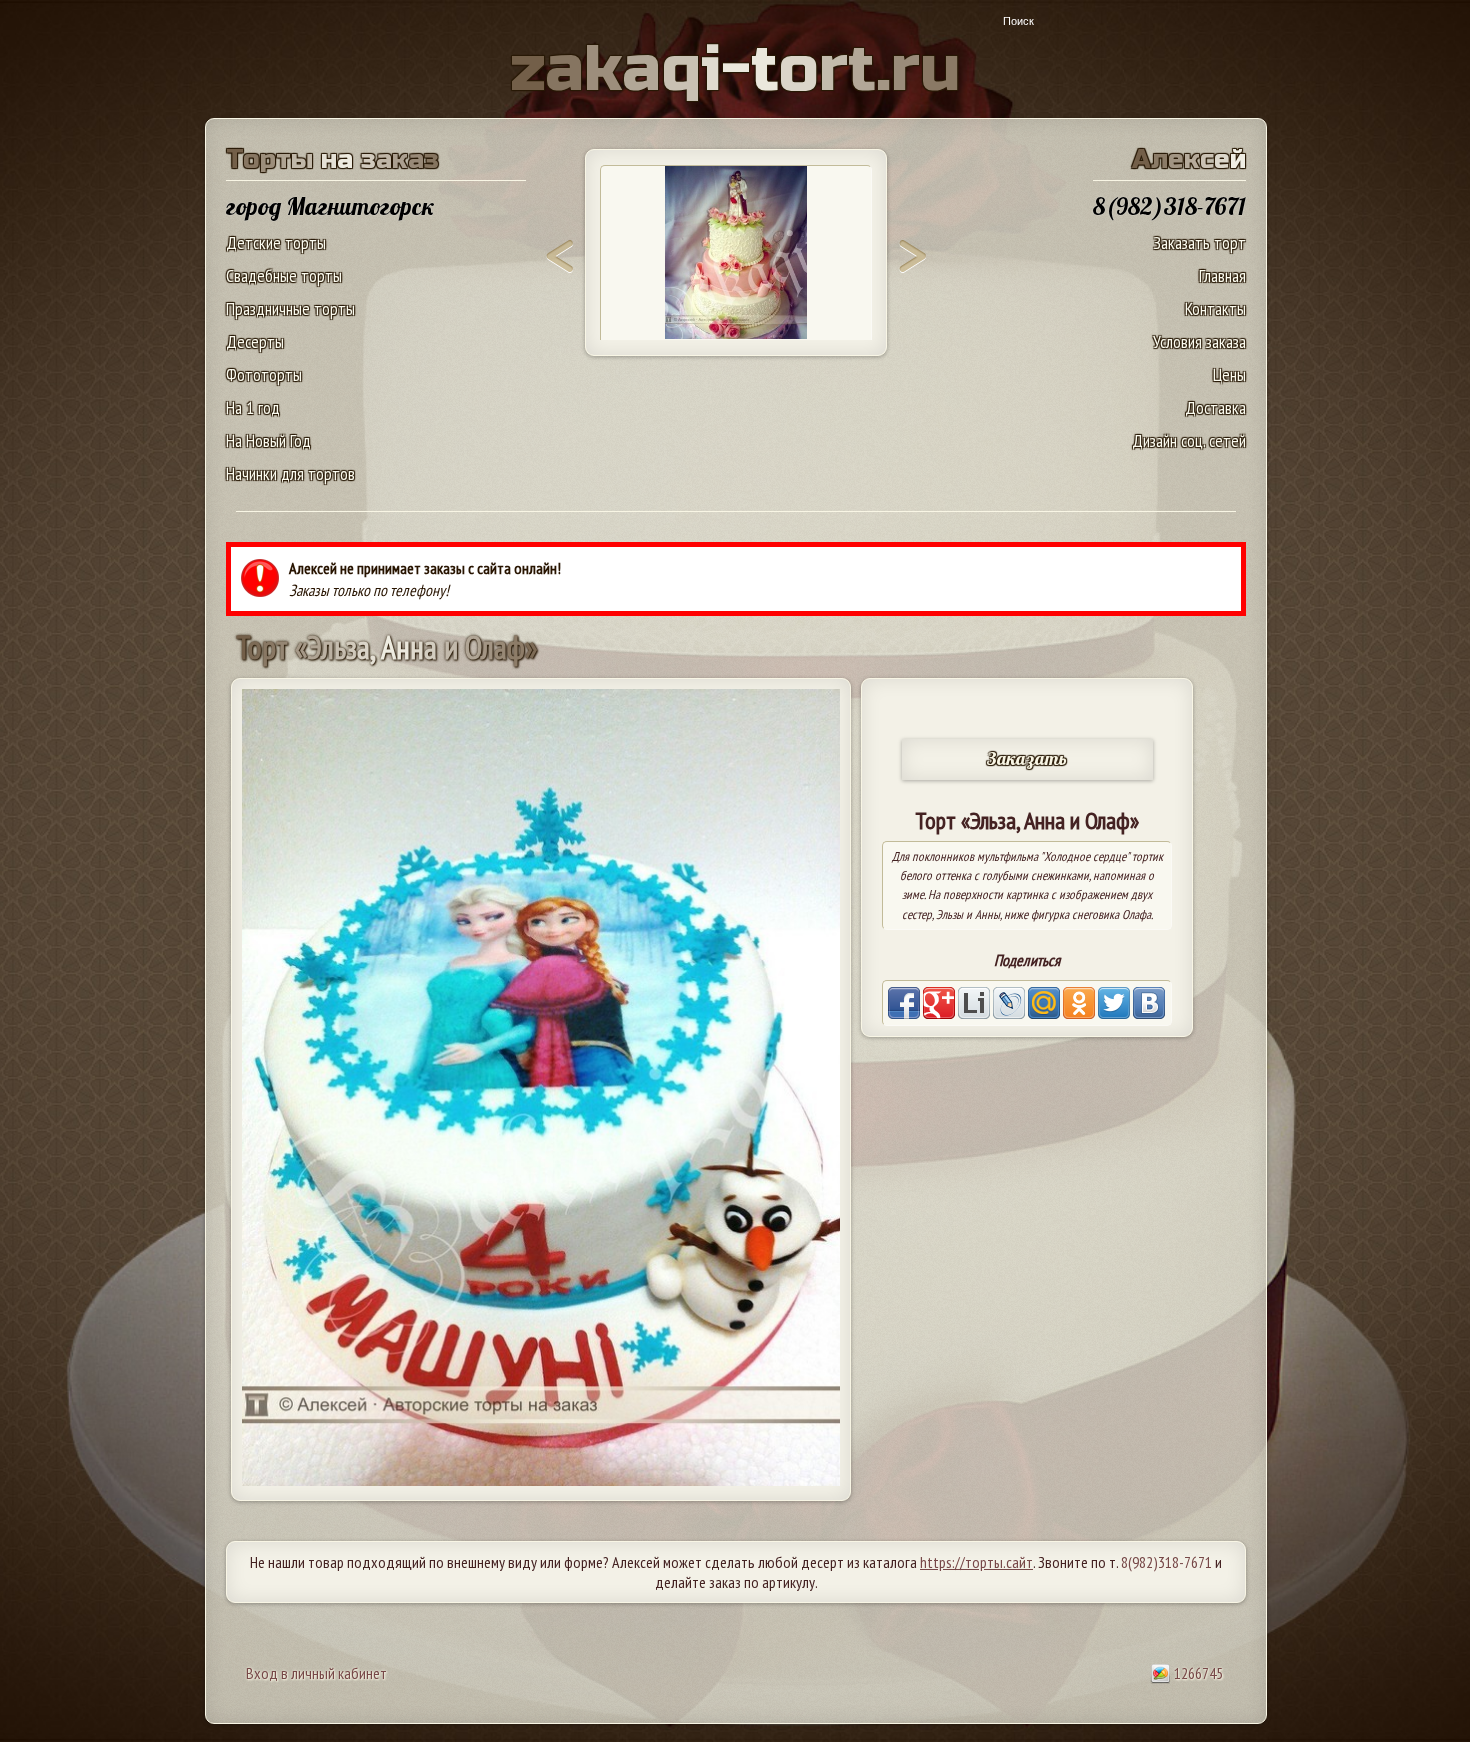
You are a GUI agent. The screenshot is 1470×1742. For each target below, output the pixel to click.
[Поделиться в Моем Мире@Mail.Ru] (1044, 1003)
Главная (1222, 275)
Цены (1229, 374)
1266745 (1197, 1673)
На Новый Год (268, 440)
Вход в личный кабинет (316, 1673)
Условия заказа (1199, 341)
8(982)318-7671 (1166, 1562)
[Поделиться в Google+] (939, 1003)
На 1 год (253, 407)
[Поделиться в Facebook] (904, 1003)
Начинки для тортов (290, 473)
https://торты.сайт (976, 1562)
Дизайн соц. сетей (1189, 440)
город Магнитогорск (330, 206)
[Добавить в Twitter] (1114, 1003)
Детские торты (276, 242)
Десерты (255, 341)
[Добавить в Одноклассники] (1079, 1003)
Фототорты (264, 374)
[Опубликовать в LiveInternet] (974, 1003)
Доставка (1215, 407)
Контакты (1215, 308)
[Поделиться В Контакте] (1149, 1003)
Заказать (1027, 758)
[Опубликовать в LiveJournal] (1009, 1003)
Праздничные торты (290, 308)
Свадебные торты (284, 275)
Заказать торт (1199, 242)
